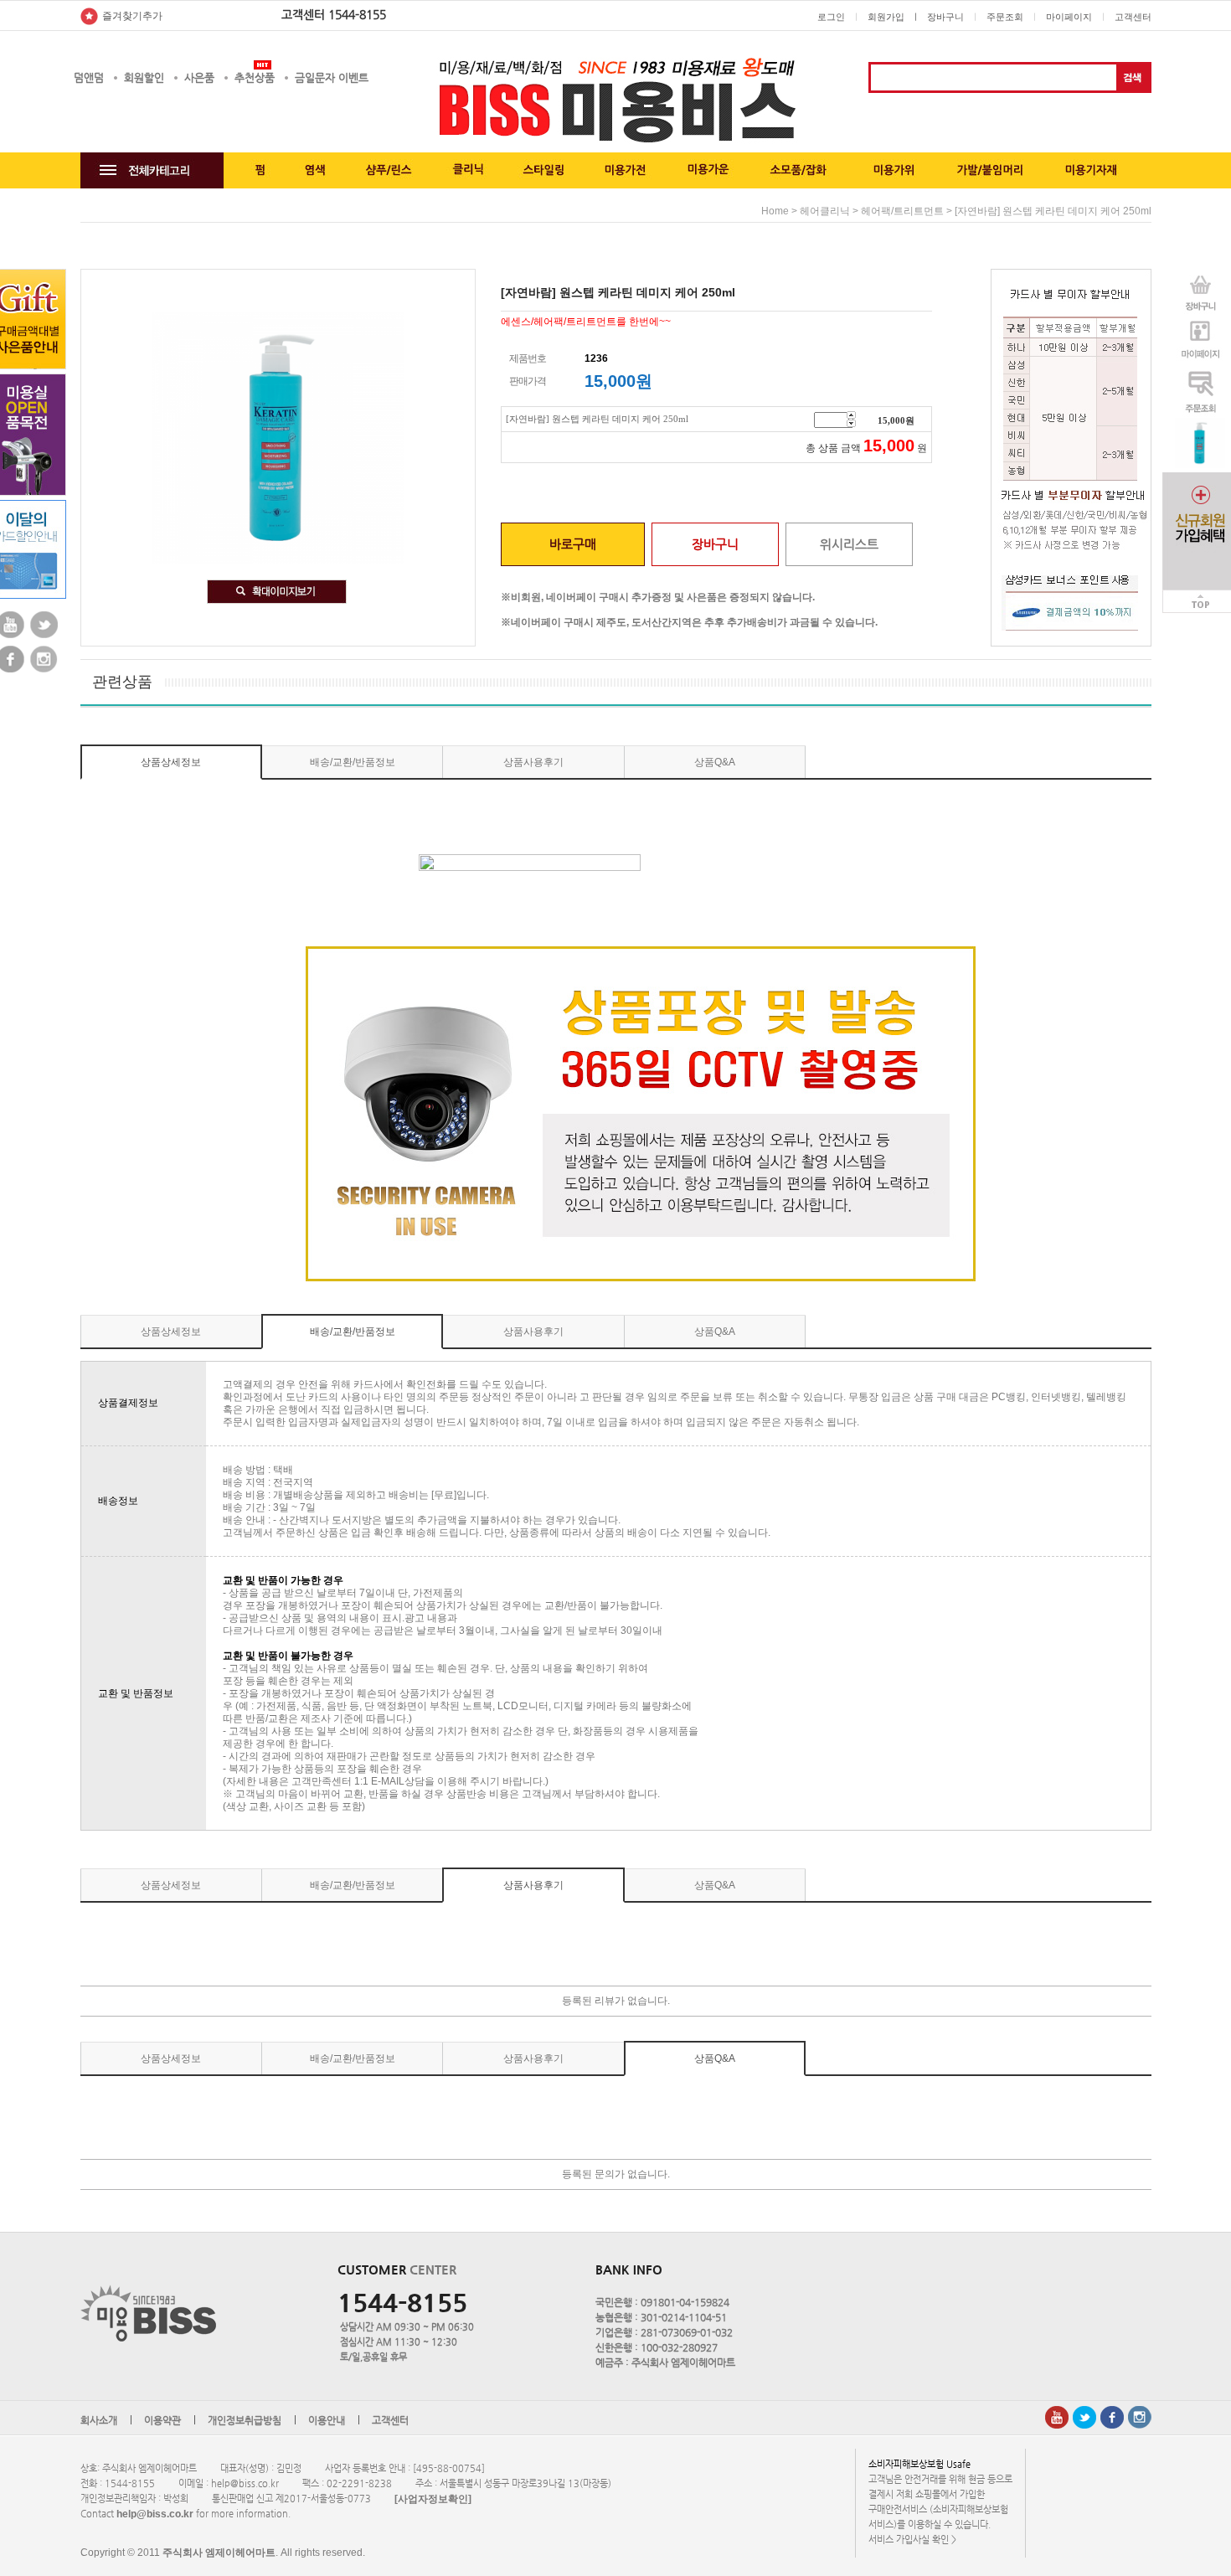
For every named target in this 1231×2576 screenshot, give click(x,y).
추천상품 (255, 77)
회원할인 (144, 77)
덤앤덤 (89, 77)
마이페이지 (1069, 17)
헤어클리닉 (825, 211)
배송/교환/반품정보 (353, 762)
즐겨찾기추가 (132, 16)
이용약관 (162, 2420)
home (775, 211)
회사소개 (99, 2420)
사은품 (199, 77)
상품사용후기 (533, 762)
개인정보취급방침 (245, 2420)
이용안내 (327, 2420)
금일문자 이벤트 (332, 77)
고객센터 (1133, 17)
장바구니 (945, 17)
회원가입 (886, 17)
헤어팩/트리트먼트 (902, 211)
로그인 (831, 17)
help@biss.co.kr (155, 2514)
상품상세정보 (171, 762)
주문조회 (1005, 17)
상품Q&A (715, 762)
